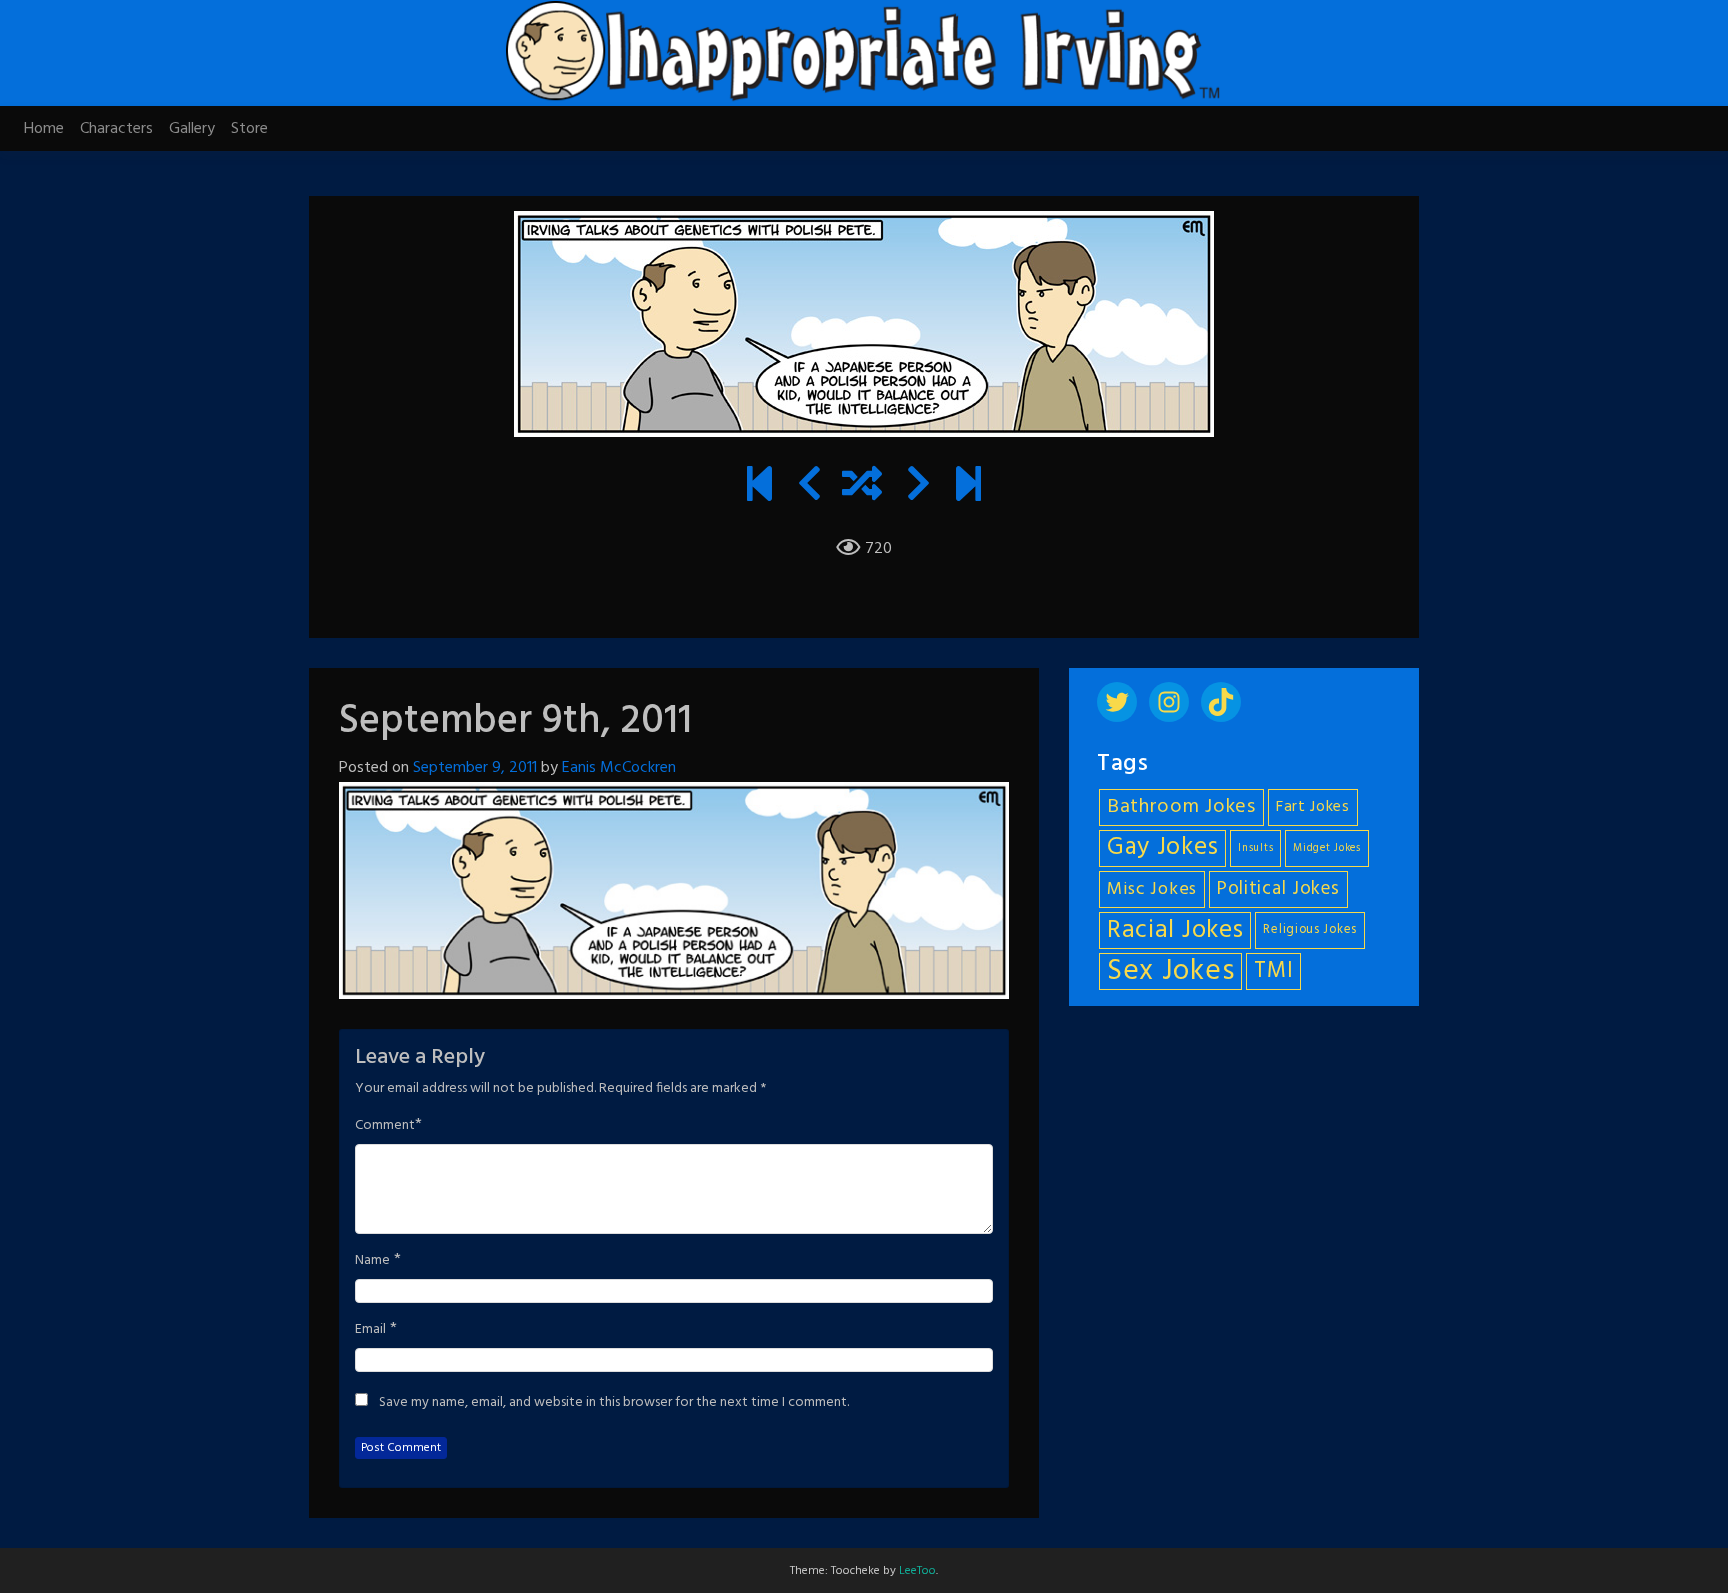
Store (249, 129)
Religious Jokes (1310, 930)
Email (370, 1330)
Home (44, 129)
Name (372, 1261)
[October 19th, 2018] (968, 487)
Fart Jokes (1313, 807)
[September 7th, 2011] (809, 487)
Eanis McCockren (619, 768)
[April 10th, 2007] (759, 487)
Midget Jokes (1326, 848)
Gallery (192, 129)
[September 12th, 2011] (918, 487)
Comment (385, 1126)
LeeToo (917, 1571)
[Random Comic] (862, 487)
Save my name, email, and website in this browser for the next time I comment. (614, 1403)
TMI (1273, 971)
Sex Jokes (1170, 971)
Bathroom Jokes (1181, 807)
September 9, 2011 (475, 768)
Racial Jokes (1175, 930)
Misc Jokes (1152, 889)
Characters (116, 129)
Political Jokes (1278, 889)
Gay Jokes (1162, 848)
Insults (1255, 848)
